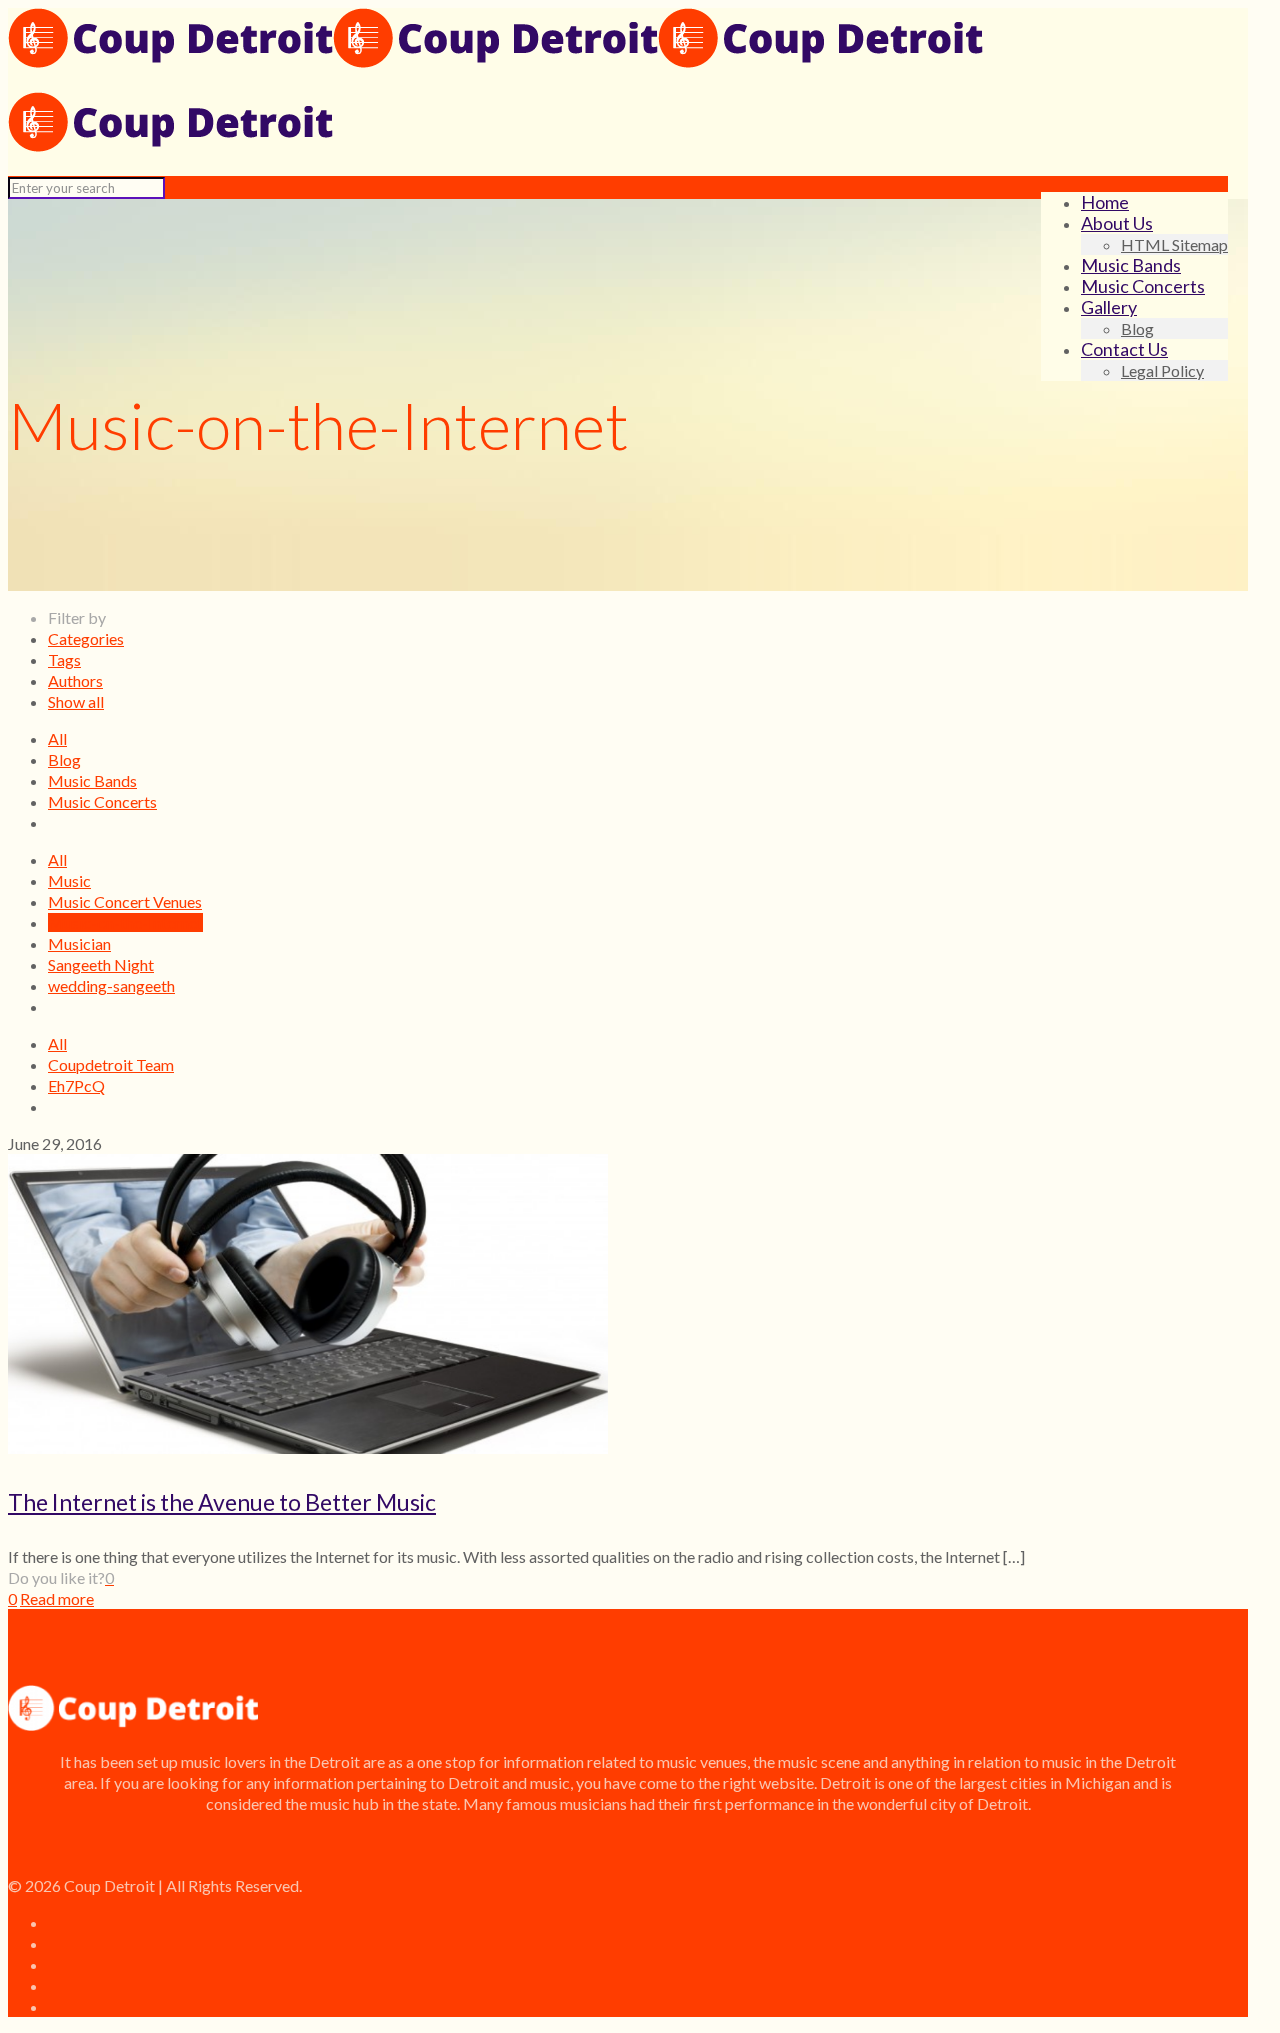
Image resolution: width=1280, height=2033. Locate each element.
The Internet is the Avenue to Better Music (222, 1502)
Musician (79, 943)
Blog (64, 759)
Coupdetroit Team (111, 1064)
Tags (64, 659)
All (57, 738)
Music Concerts (102, 801)
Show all (76, 701)
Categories (86, 638)
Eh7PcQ (76, 1085)
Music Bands (92, 780)
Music (69, 880)
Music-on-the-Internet (125, 922)
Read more (57, 1598)
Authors (75, 680)
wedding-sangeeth (111, 985)
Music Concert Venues (125, 901)
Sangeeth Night (101, 964)
